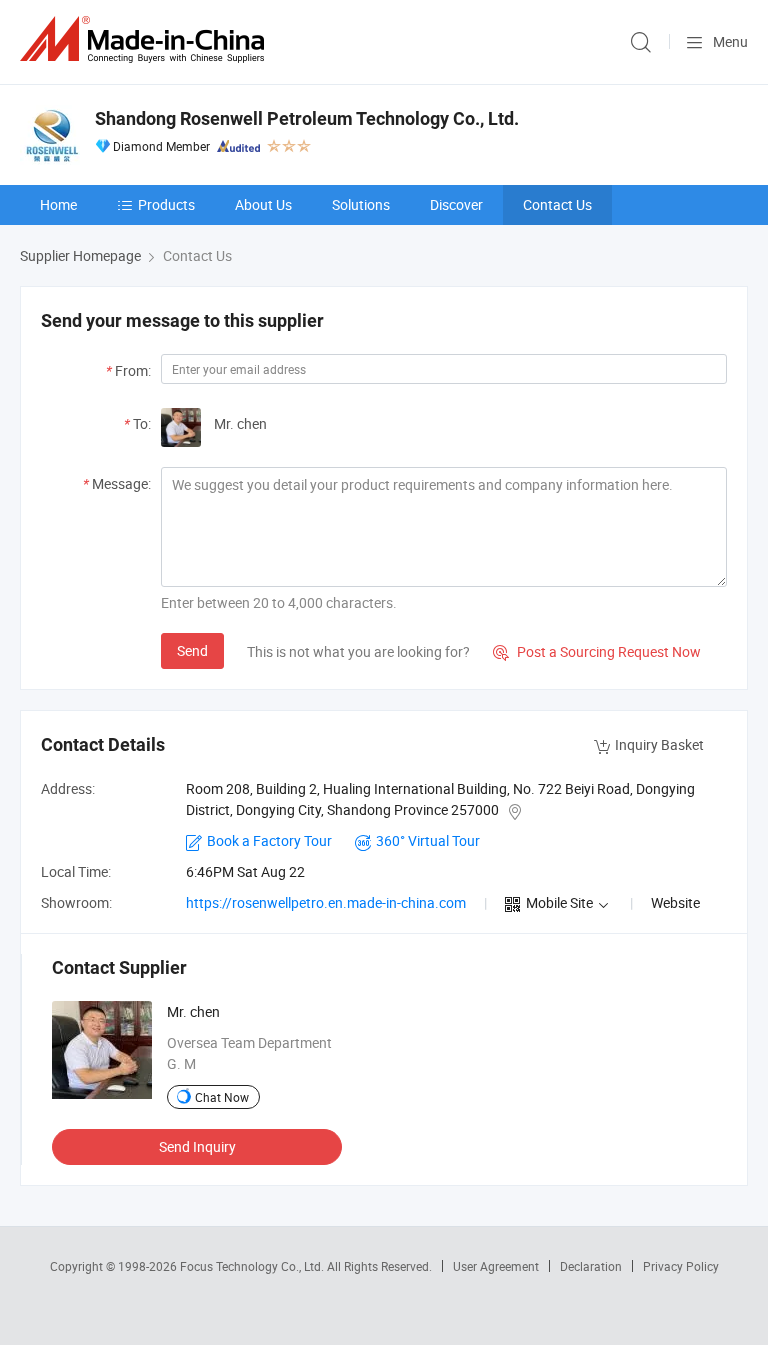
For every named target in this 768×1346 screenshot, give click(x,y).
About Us (263, 204)
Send (192, 650)
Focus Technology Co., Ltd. (253, 1266)
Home (58, 204)
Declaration (591, 1266)
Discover (456, 204)
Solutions (361, 204)
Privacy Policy (681, 1266)
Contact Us (557, 204)
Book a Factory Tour (269, 840)
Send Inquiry (197, 1146)
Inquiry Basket (659, 744)
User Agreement (496, 1266)
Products (166, 204)
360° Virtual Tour (428, 840)
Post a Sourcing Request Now (597, 651)
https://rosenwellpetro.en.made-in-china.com (326, 902)
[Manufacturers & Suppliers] (146, 39)
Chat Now (222, 1097)
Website (675, 902)
